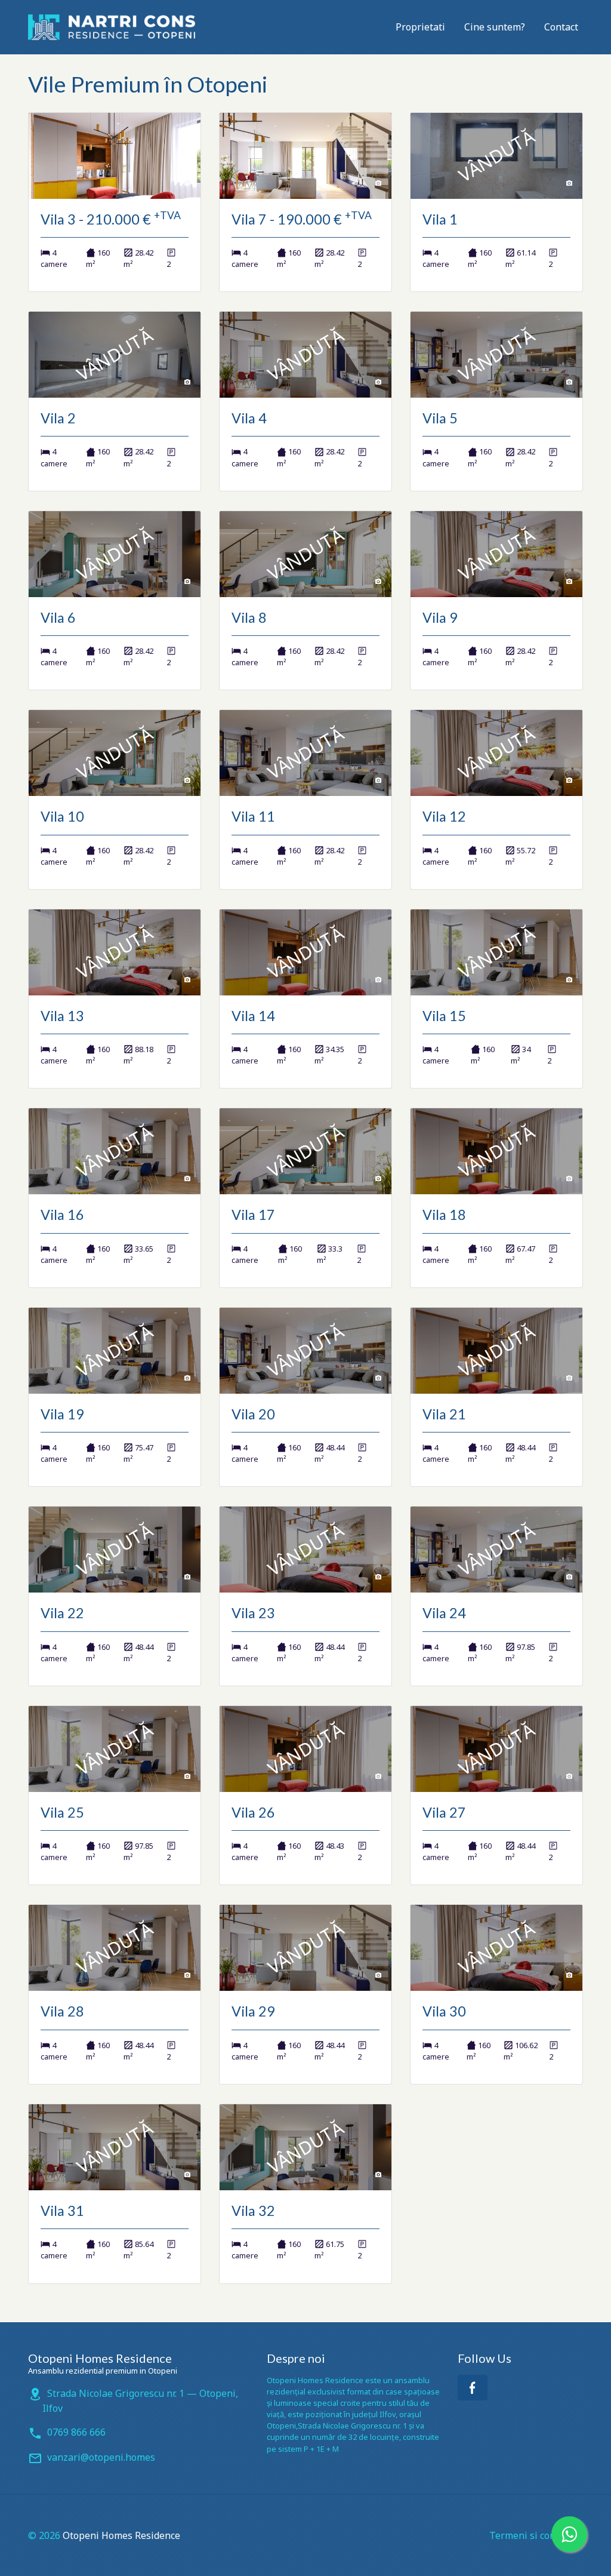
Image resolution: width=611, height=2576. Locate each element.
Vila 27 (444, 1812)
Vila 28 (62, 2011)
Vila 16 (62, 1215)
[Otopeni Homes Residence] (112, 27)
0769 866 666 (76, 2432)
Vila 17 (253, 1215)
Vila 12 (444, 816)
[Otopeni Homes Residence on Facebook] (473, 2388)
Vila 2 (58, 418)
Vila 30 (444, 2011)
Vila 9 (440, 617)
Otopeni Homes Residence (121, 2535)
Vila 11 (253, 816)
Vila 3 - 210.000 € (111, 219)
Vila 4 (249, 418)
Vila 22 (62, 1613)
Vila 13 (62, 1016)
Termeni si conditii (531, 2535)
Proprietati (420, 27)
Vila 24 (444, 1613)
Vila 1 (440, 219)
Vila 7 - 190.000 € (302, 219)
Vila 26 (253, 1812)
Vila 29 (253, 2011)
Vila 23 (253, 1613)
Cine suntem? (495, 27)
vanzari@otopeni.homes (101, 2457)
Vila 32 (253, 2211)
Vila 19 (62, 1414)
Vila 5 (440, 418)
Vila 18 (444, 1215)
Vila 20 (253, 1414)
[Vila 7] (305, 156)
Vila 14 (253, 1016)
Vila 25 (62, 1812)
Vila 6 (58, 617)
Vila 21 (444, 1414)
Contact (561, 27)
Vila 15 (444, 1016)
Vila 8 (249, 617)
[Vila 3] (115, 156)
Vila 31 (62, 2211)
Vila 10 (62, 816)
